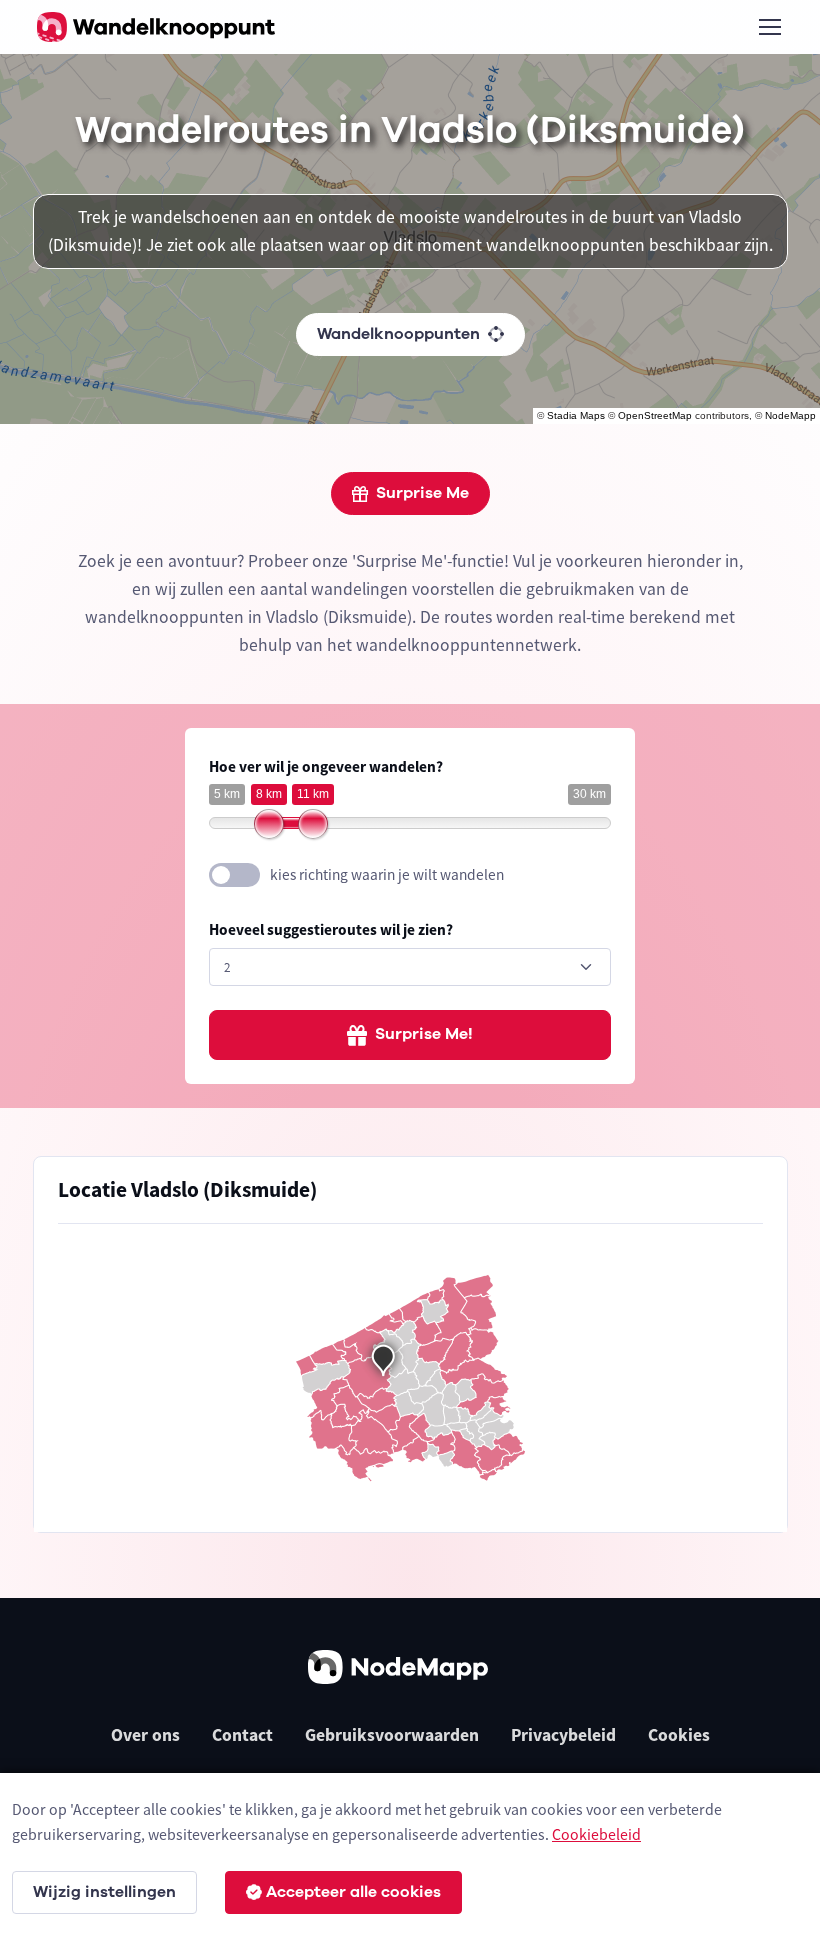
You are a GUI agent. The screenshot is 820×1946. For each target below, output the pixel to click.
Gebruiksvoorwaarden (392, 1735)
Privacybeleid (563, 1735)
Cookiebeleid (596, 1834)
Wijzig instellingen (104, 1892)
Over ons (145, 1735)
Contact (242, 1735)
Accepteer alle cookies (353, 1892)
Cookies (679, 1735)
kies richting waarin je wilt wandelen (387, 874)
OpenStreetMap (655, 415)
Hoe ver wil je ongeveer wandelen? (326, 766)
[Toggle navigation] (769, 27)
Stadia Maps (576, 415)
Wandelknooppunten (398, 334)
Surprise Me (422, 493)
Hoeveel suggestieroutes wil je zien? (331, 929)
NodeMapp (790, 415)
